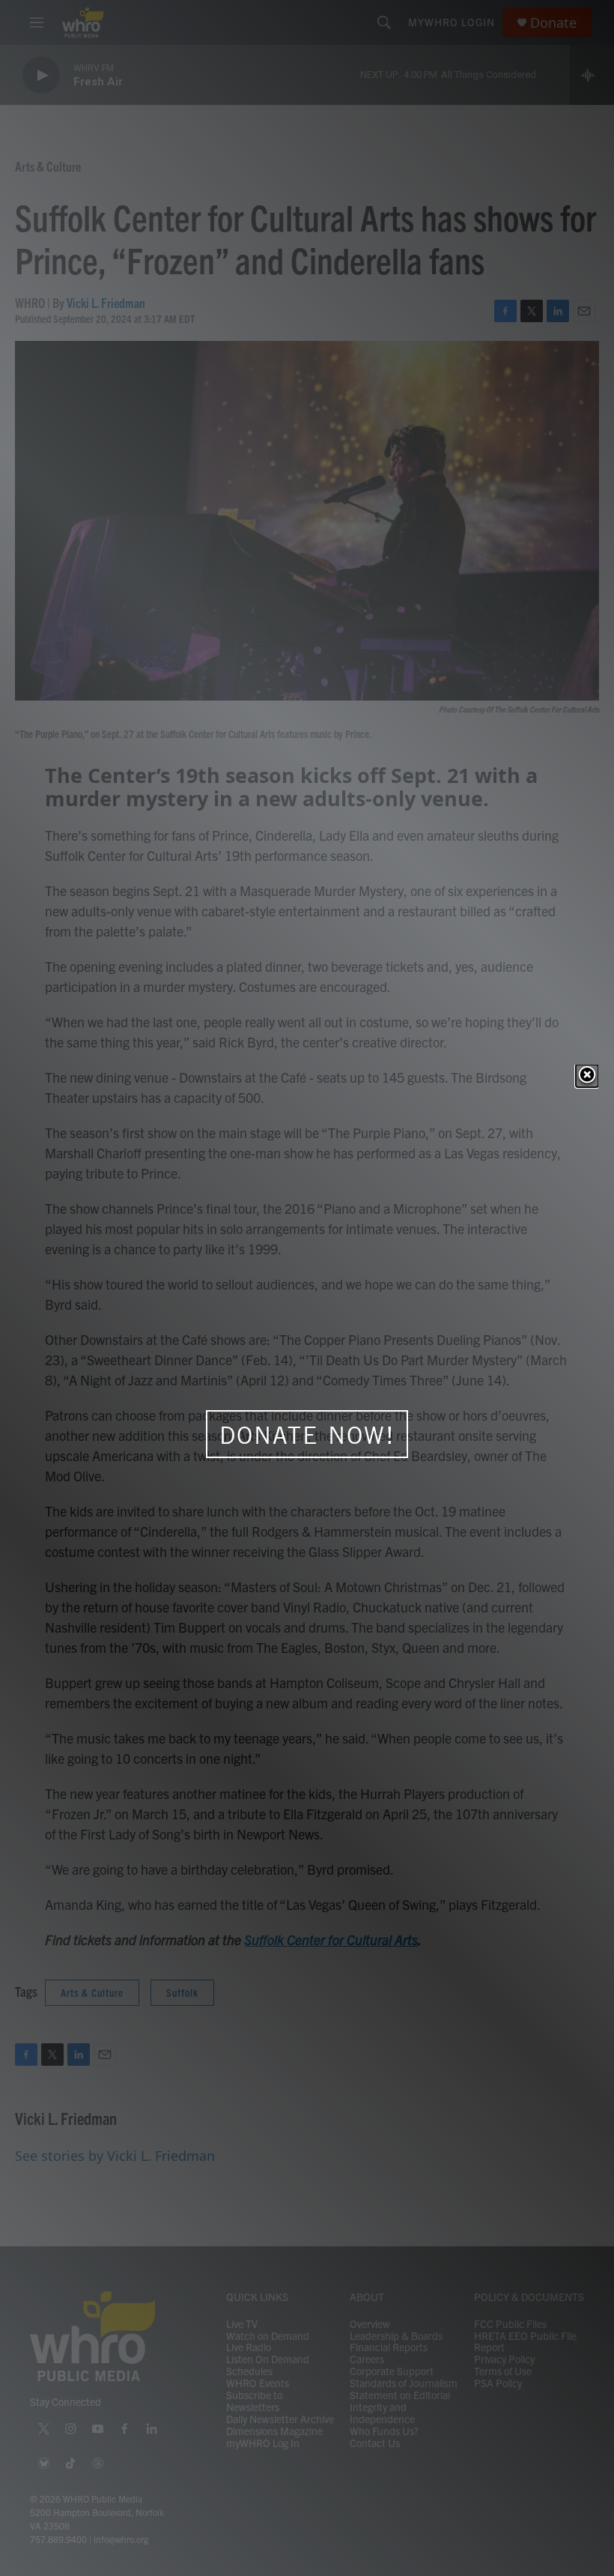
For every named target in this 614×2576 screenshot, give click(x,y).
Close (587, 1076)
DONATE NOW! (307, 1435)
